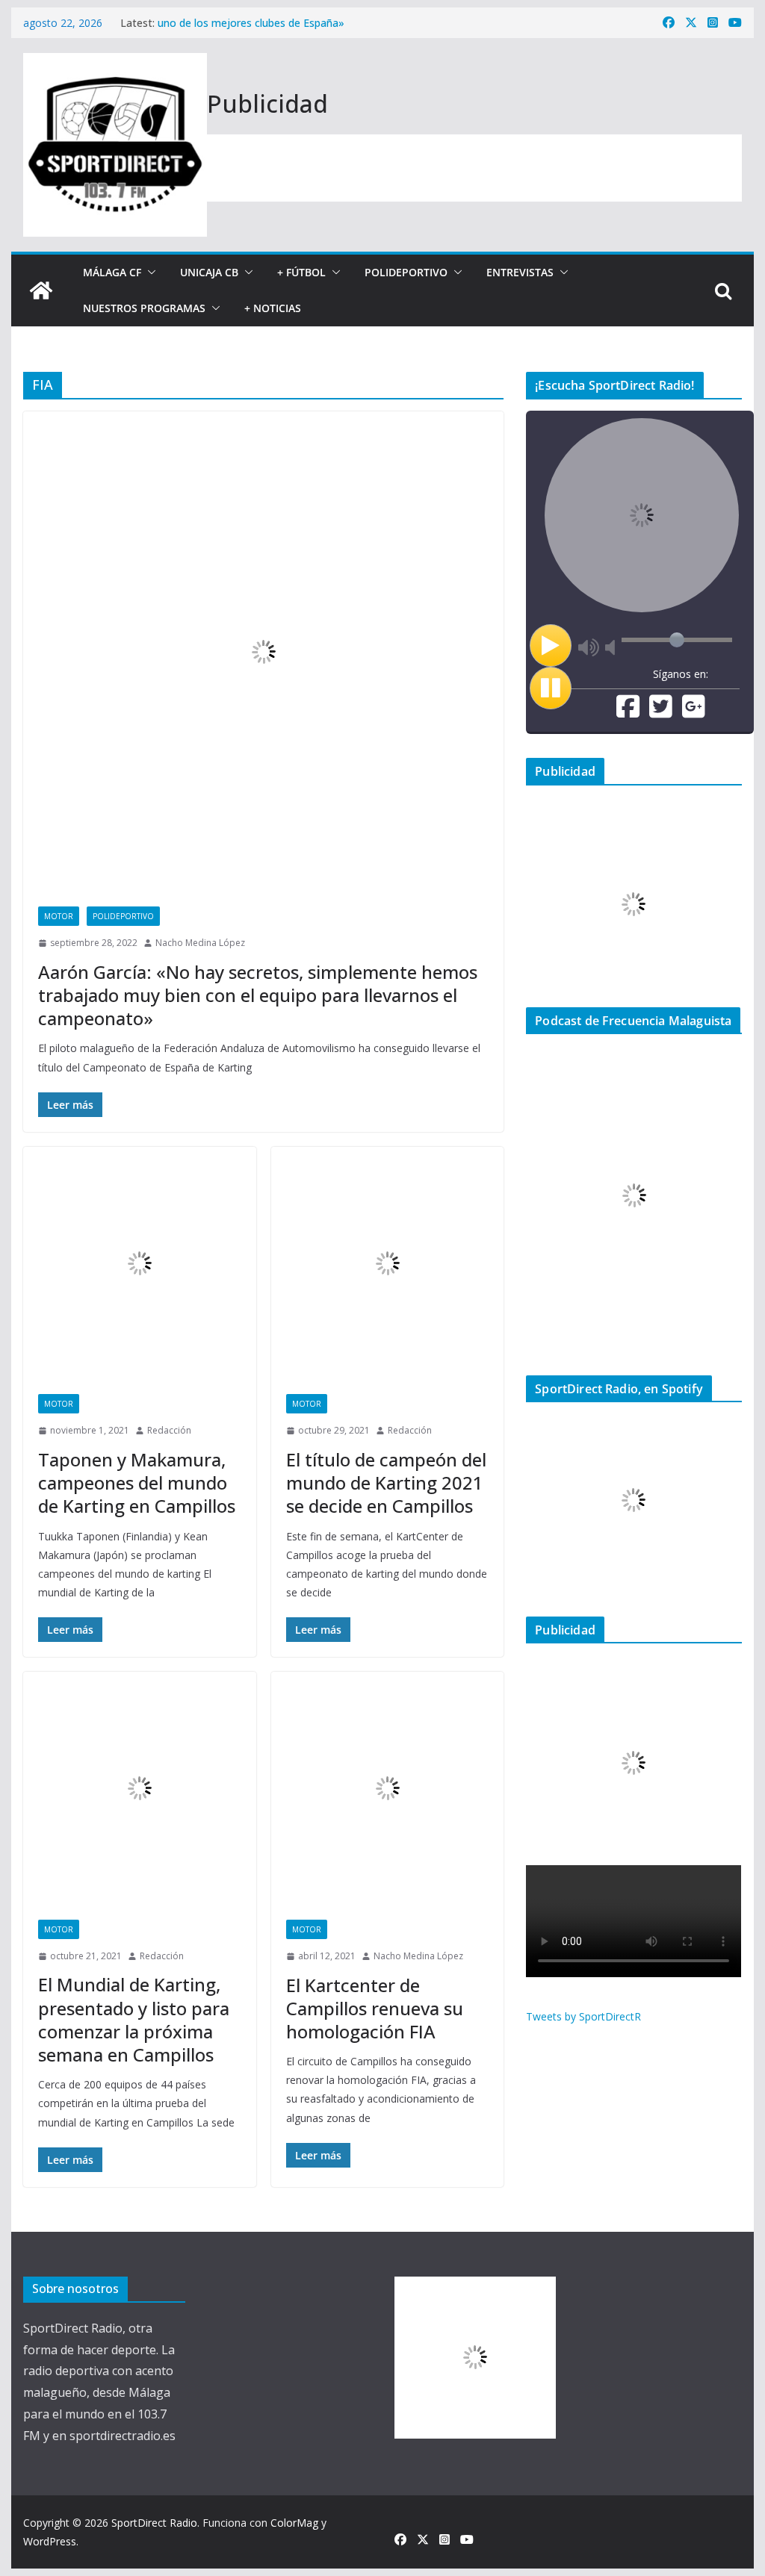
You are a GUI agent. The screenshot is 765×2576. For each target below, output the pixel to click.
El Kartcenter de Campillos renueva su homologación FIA (375, 2008)
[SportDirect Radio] (41, 290)
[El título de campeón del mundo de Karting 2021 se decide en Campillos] (387, 1263)
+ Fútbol (301, 272)
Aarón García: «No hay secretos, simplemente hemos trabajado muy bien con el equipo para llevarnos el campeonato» (258, 995)
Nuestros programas (144, 308)
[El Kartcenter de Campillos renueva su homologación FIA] (387, 1788)
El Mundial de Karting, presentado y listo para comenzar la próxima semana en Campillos (134, 2019)
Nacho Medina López (200, 943)
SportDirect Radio (154, 2523)
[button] (149, 273)
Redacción (169, 1430)
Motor (59, 916)
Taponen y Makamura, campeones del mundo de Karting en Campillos (137, 1483)
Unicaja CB (209, 272)
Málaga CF (112, 272)
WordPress (50, 2541)
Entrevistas (520, 272)
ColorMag (294, 2523)
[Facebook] (628, 712)
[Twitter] (661, 712)
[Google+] (694, 712)
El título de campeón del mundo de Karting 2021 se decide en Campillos (386, 1483)
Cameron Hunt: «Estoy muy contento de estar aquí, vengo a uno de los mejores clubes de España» (305, 29)
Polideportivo (406, 272)
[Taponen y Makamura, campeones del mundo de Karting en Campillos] (139, 1263)
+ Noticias (273, 308)
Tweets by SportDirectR (583, 2016)
